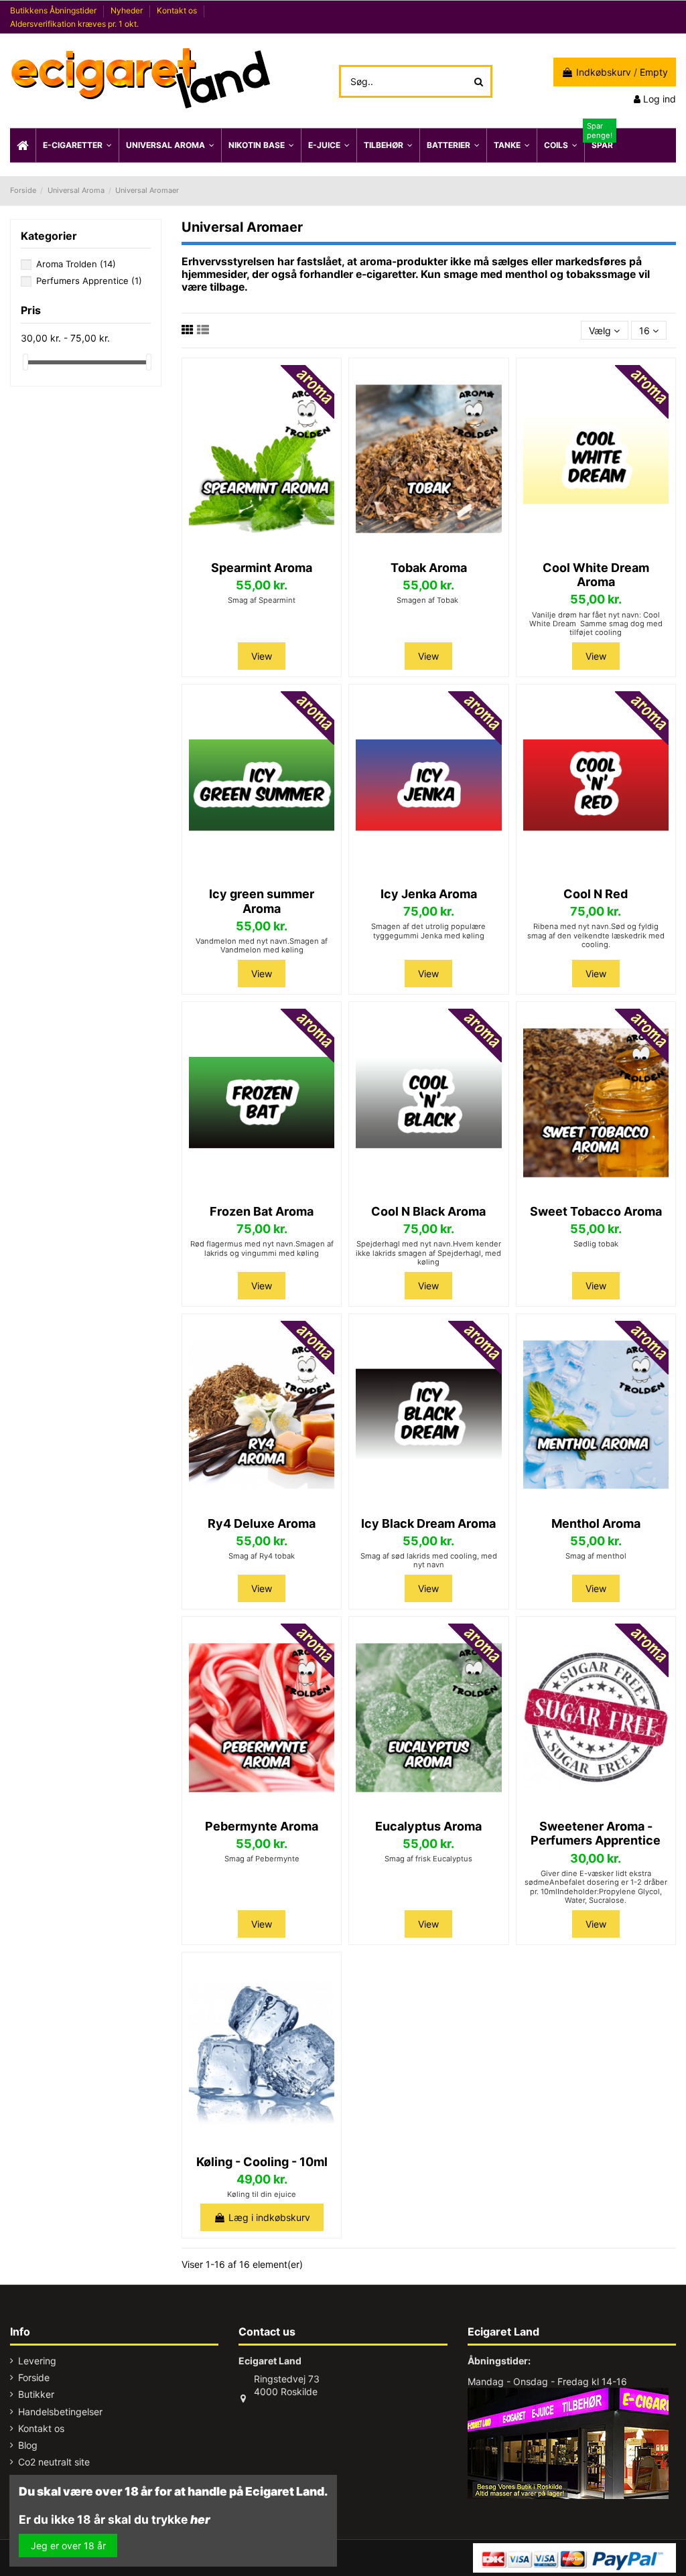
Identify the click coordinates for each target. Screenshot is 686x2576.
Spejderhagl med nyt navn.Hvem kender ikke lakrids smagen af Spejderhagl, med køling (428, 1253)
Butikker (36, 2394)
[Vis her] (262, 548)
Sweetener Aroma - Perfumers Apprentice (596, 1834)
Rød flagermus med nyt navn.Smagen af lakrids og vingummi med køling (262, 1248)
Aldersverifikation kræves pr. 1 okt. (74, 24)
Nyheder (128, 10)
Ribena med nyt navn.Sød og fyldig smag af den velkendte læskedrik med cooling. (596, 935)
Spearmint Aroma (262, 568)
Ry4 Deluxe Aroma (262, 1523)
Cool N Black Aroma (428, 1211)
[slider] (25, 362)
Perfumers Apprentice (89, 281)
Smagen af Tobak (428, 600)
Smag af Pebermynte (262, 1859)
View (262, 656)
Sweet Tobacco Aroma (596, 1211)
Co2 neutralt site (54, 2462)
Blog (28, 2445)
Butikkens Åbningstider (54, 10)
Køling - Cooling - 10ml (262, 2162)
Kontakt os (178, 10)
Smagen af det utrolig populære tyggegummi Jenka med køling (428, 931)
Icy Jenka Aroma (429, 894)
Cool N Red (596, 894)
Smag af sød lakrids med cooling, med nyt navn (429, 1560)
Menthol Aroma (596, 1523)
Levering (37, 2361)
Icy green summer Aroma (262, 901)
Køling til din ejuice (262, 2194)
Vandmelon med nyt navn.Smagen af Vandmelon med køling (262, 945)
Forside (34, 2377)
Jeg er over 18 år (68, 2546)
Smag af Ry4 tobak (262, 1556)
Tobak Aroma (429, 568)
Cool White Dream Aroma (596, 575)
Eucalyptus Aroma (428, 1826)
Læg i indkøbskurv (269, 2217)
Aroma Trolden (76, 264)
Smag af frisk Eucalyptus (428, 1859)
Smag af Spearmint (262, 600)
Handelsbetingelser (60, 2412)
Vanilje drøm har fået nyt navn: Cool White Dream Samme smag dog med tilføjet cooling (596, 624)
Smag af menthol (596, 1556)
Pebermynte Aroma (262, 1826)
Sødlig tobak (596, 1244)
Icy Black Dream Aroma (428, 1523)
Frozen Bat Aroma (262, 1211)
